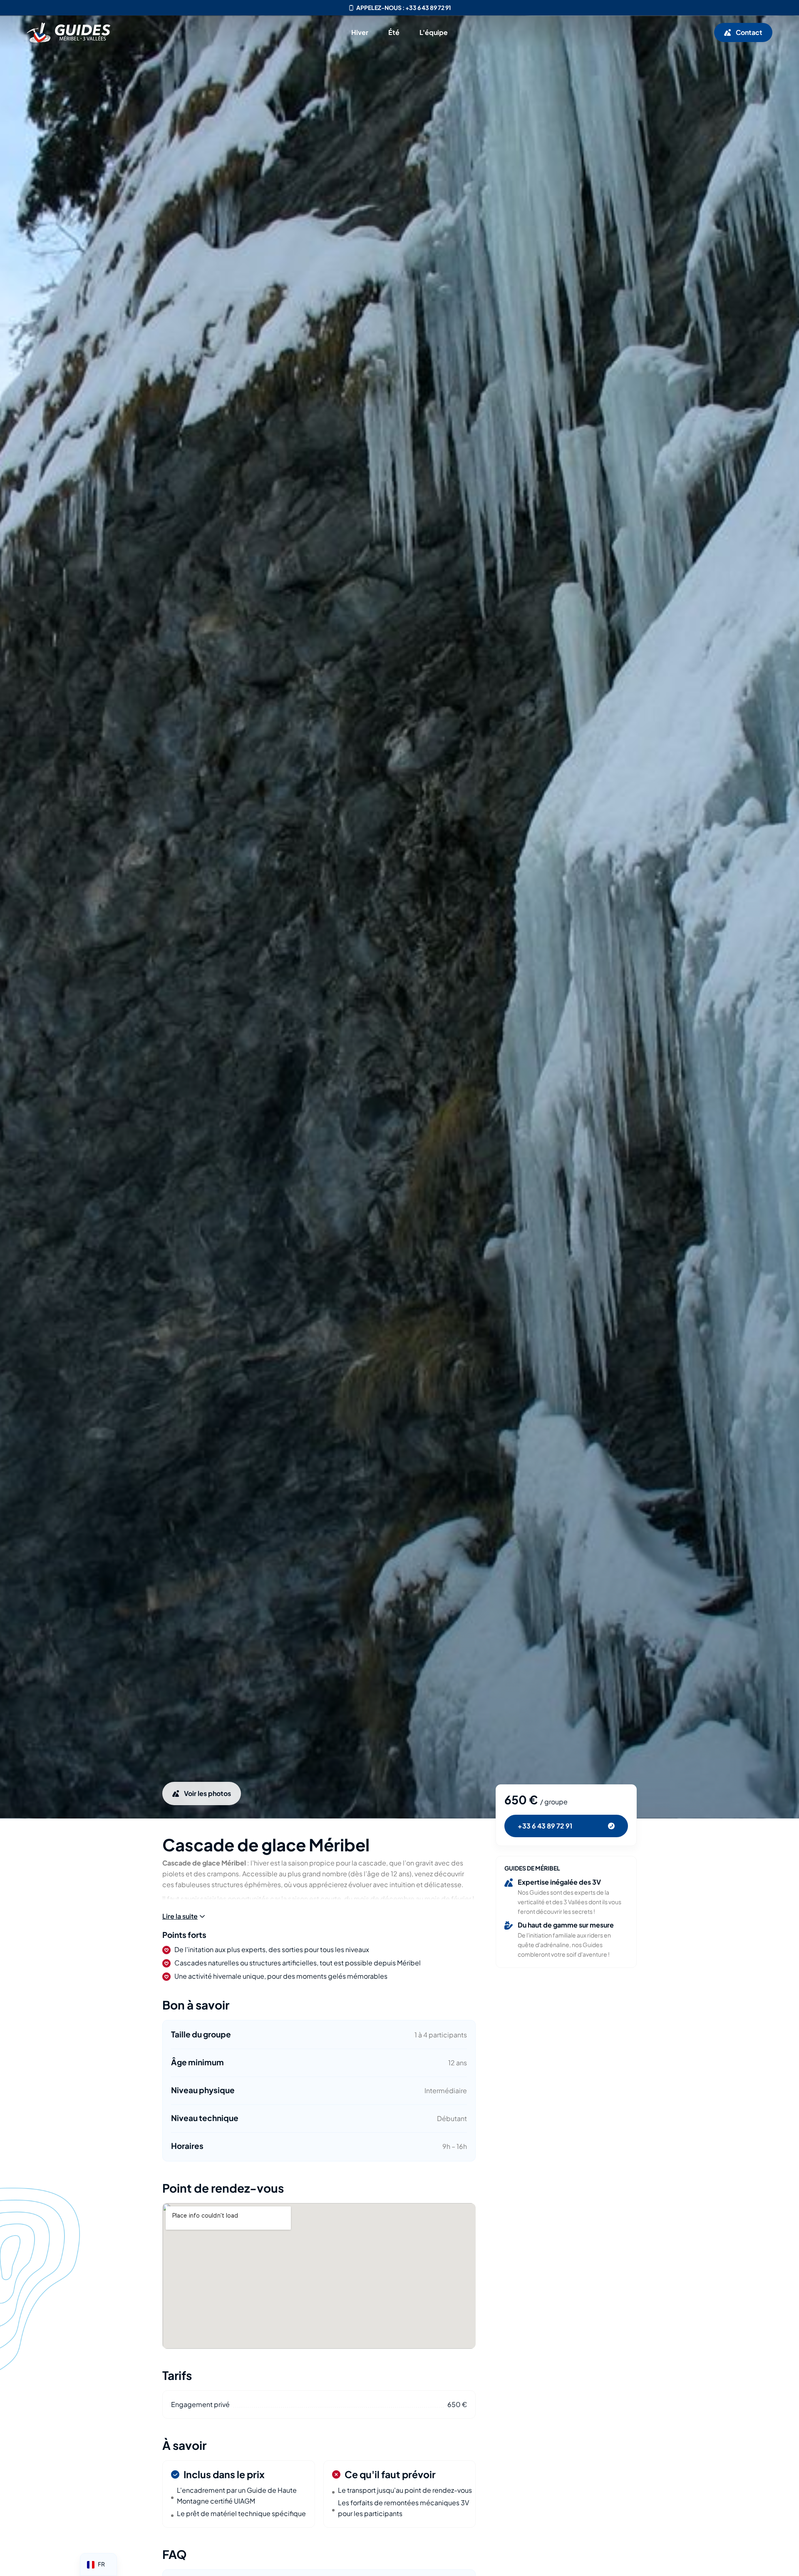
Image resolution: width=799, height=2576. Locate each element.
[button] (184, 1916)
